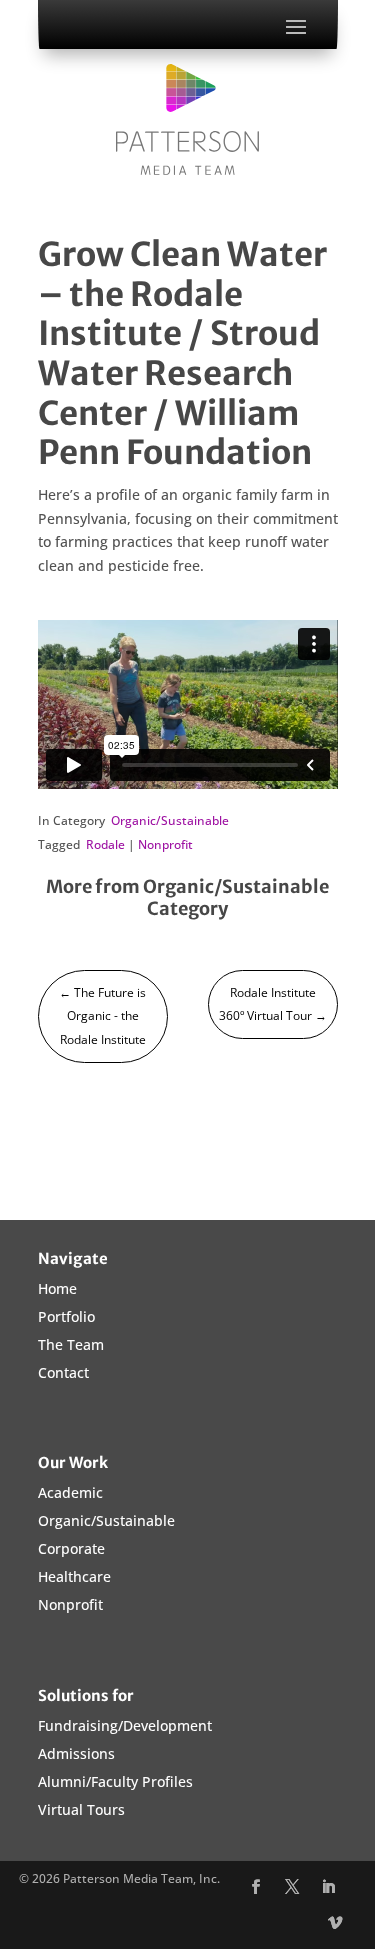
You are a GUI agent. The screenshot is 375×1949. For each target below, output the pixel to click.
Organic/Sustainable (170, 820)
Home (57, 1288)
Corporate (71, 1548)
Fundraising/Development (125, 1725)
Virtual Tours (81, 1809)
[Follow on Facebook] (255, 1887)
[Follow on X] (291, 1887)
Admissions (76, 1753)
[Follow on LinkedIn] (327, 1887)
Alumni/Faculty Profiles (115, 1781)
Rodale (105, 844)
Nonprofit (165, 844)
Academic (70, 1492)
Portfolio (66, 1316)
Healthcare (74, 1576)
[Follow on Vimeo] (335, 1923)
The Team (71, 1344)
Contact (63, 1372)
